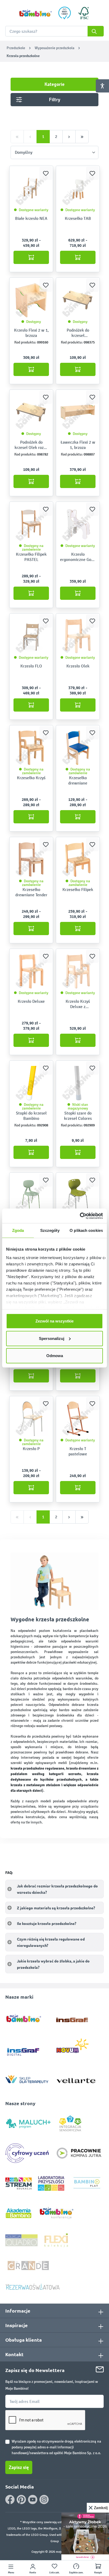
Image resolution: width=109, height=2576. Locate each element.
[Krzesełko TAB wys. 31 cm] (78, 188)
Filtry (55, 100)
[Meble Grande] (29, 2265)
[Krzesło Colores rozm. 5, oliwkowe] (31, 1195)
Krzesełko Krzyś (31, 778)
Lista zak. (54, 2573)
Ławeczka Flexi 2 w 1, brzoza (78, 445)
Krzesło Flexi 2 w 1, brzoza (31, 333)
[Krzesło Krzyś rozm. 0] (31, 748)
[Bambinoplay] (87, 2183)
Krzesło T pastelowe (78, 1451)
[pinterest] (21, 2500)
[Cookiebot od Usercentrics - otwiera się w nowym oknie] (80, 1216)
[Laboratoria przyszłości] (51, 2183)
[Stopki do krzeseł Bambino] (31, 1083)
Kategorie (54, 84)
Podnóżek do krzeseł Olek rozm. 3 (31, 445)
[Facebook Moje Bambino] (10, 2500)
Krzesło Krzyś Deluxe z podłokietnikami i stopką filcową (78, 1004)
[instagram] (44, 2500)
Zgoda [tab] (18, 1230)
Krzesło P (31, 1449)
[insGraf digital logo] (27, 2048)
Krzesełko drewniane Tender (31, 892)
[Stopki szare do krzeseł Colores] (78, 1083)
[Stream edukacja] (19, 2183)
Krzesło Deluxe (31, 1001)
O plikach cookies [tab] (86, 1230)
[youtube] (33, 2500)
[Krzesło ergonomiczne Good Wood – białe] (78, 524)
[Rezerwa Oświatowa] (33, 2287)
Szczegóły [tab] (50, 1230)
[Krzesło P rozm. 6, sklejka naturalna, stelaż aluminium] (31, 1419)
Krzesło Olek (78, 666)
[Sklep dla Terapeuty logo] (27, 2078)
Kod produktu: (25, 342)
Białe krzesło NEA (31, 218)
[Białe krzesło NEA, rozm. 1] (31, 188)
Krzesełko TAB (78, 218)
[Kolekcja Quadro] (21, 2240)
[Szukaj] (96, 31)
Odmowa (55, 1356)
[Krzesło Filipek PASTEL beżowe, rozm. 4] (31, 524)
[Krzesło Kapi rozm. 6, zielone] (78, 1195)
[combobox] (54, 31)
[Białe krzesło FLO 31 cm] (31, 636)
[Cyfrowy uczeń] (28, 2153)
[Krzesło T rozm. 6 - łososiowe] (78, 1419)
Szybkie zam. (76, 2573)
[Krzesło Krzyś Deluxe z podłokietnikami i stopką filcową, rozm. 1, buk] (78, 971)
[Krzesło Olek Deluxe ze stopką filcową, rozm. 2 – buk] (78, 636)
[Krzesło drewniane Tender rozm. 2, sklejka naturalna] (31, 860)
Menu (11, 2573)
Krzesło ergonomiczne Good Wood (78, 557)
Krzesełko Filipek (78, 890)
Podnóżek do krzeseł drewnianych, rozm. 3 (78, 333)
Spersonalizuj (52, 1338)
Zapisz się (19, 2467)
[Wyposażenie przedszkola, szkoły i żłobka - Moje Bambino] (35, 13)
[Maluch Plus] (28, 2123)
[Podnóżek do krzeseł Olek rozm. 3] (31, 412)
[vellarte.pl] (76, 2078)
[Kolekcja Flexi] (56, 2240)
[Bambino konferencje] (57, 2213)
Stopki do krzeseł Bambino (31, 1116)
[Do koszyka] (31, 257)
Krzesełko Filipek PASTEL (31, 557)
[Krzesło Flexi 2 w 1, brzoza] (31, 300)
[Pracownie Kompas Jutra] (79, 2153)
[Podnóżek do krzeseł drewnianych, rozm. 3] (78, 300)
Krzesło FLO (31, 666)
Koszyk (98, 2573)
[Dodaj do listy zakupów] (46, 173)
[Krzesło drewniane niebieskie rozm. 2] (78, 748)
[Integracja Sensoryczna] (70, 2123)
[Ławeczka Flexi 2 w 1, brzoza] (78, 412)
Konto (33, 2573)
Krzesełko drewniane (78, 780)
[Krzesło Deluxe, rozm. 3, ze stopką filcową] (31, 971)
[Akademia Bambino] (19, 2213)
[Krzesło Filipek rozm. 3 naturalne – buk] (78, 860)
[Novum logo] (76, 2048)
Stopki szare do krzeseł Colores (78, 1116)
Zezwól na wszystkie (54, 1321)
